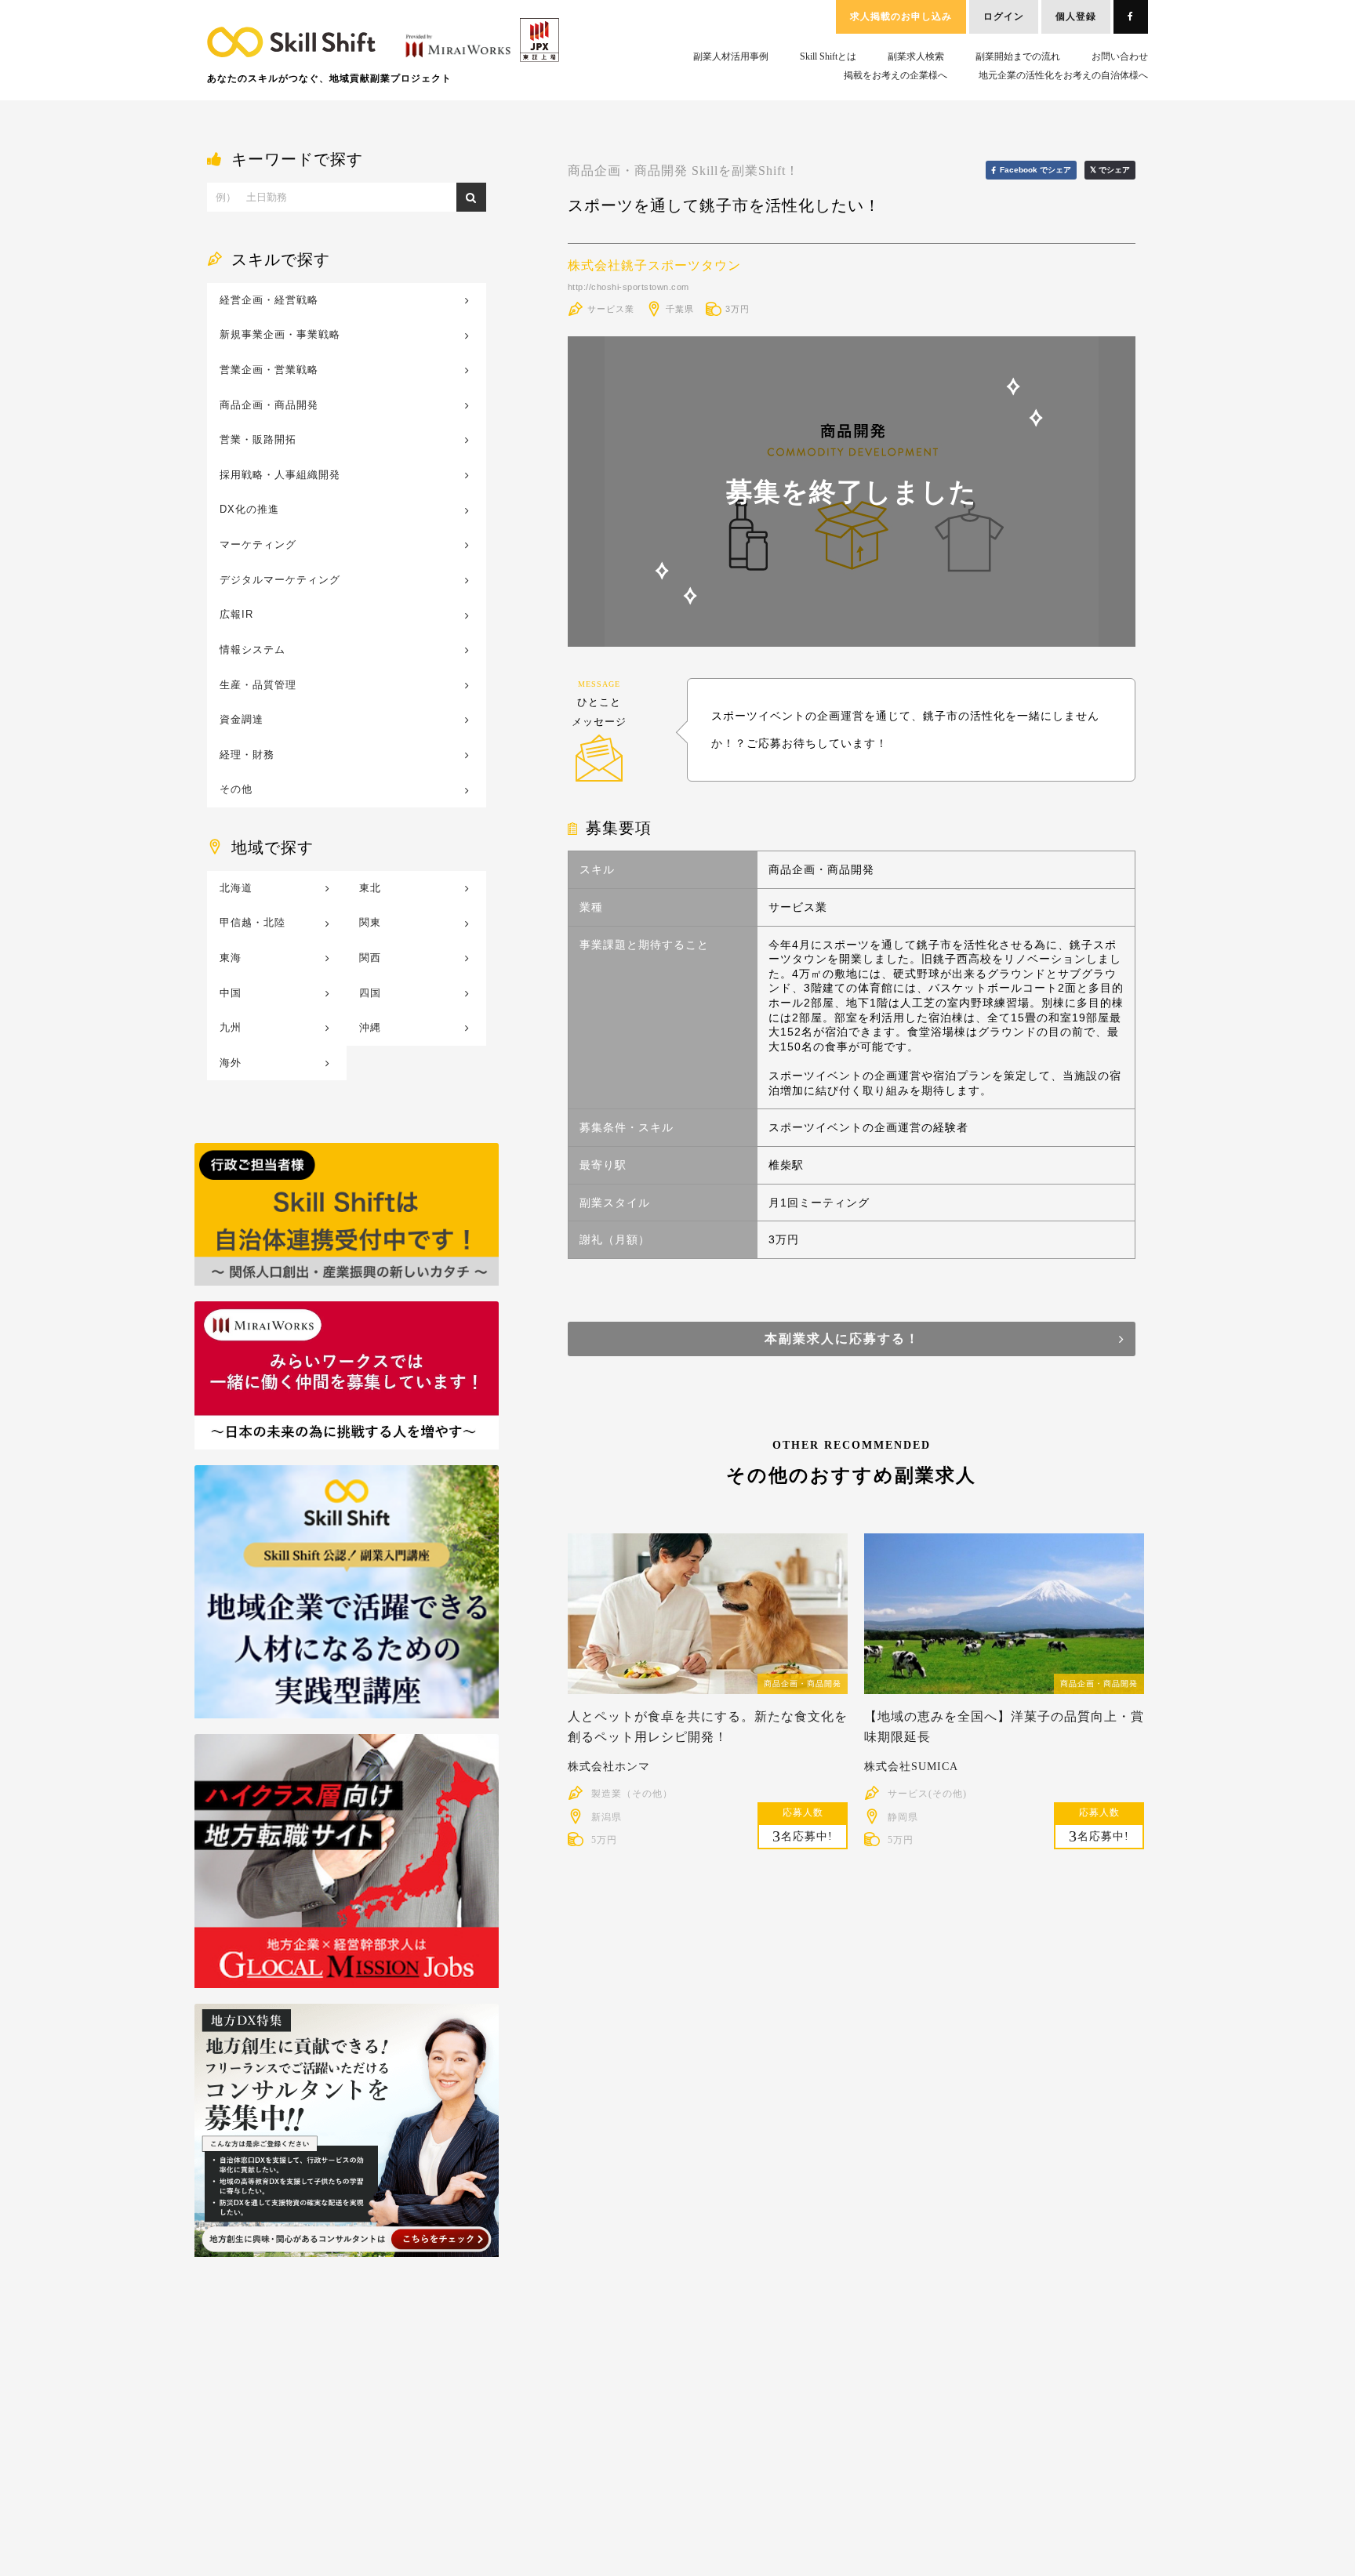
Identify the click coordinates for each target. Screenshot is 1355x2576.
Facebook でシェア (1035, 170)
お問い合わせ (1120, 56)
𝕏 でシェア (1110, 170)
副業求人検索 (916, 56)
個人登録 (1076, 16)
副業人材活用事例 (731, 56)
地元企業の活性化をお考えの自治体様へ (1063, 75)
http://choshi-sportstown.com (628, 287)
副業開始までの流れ (1018, 56)
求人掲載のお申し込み (901, 16)
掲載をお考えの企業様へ (895, 75)
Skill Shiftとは (828, 56)
